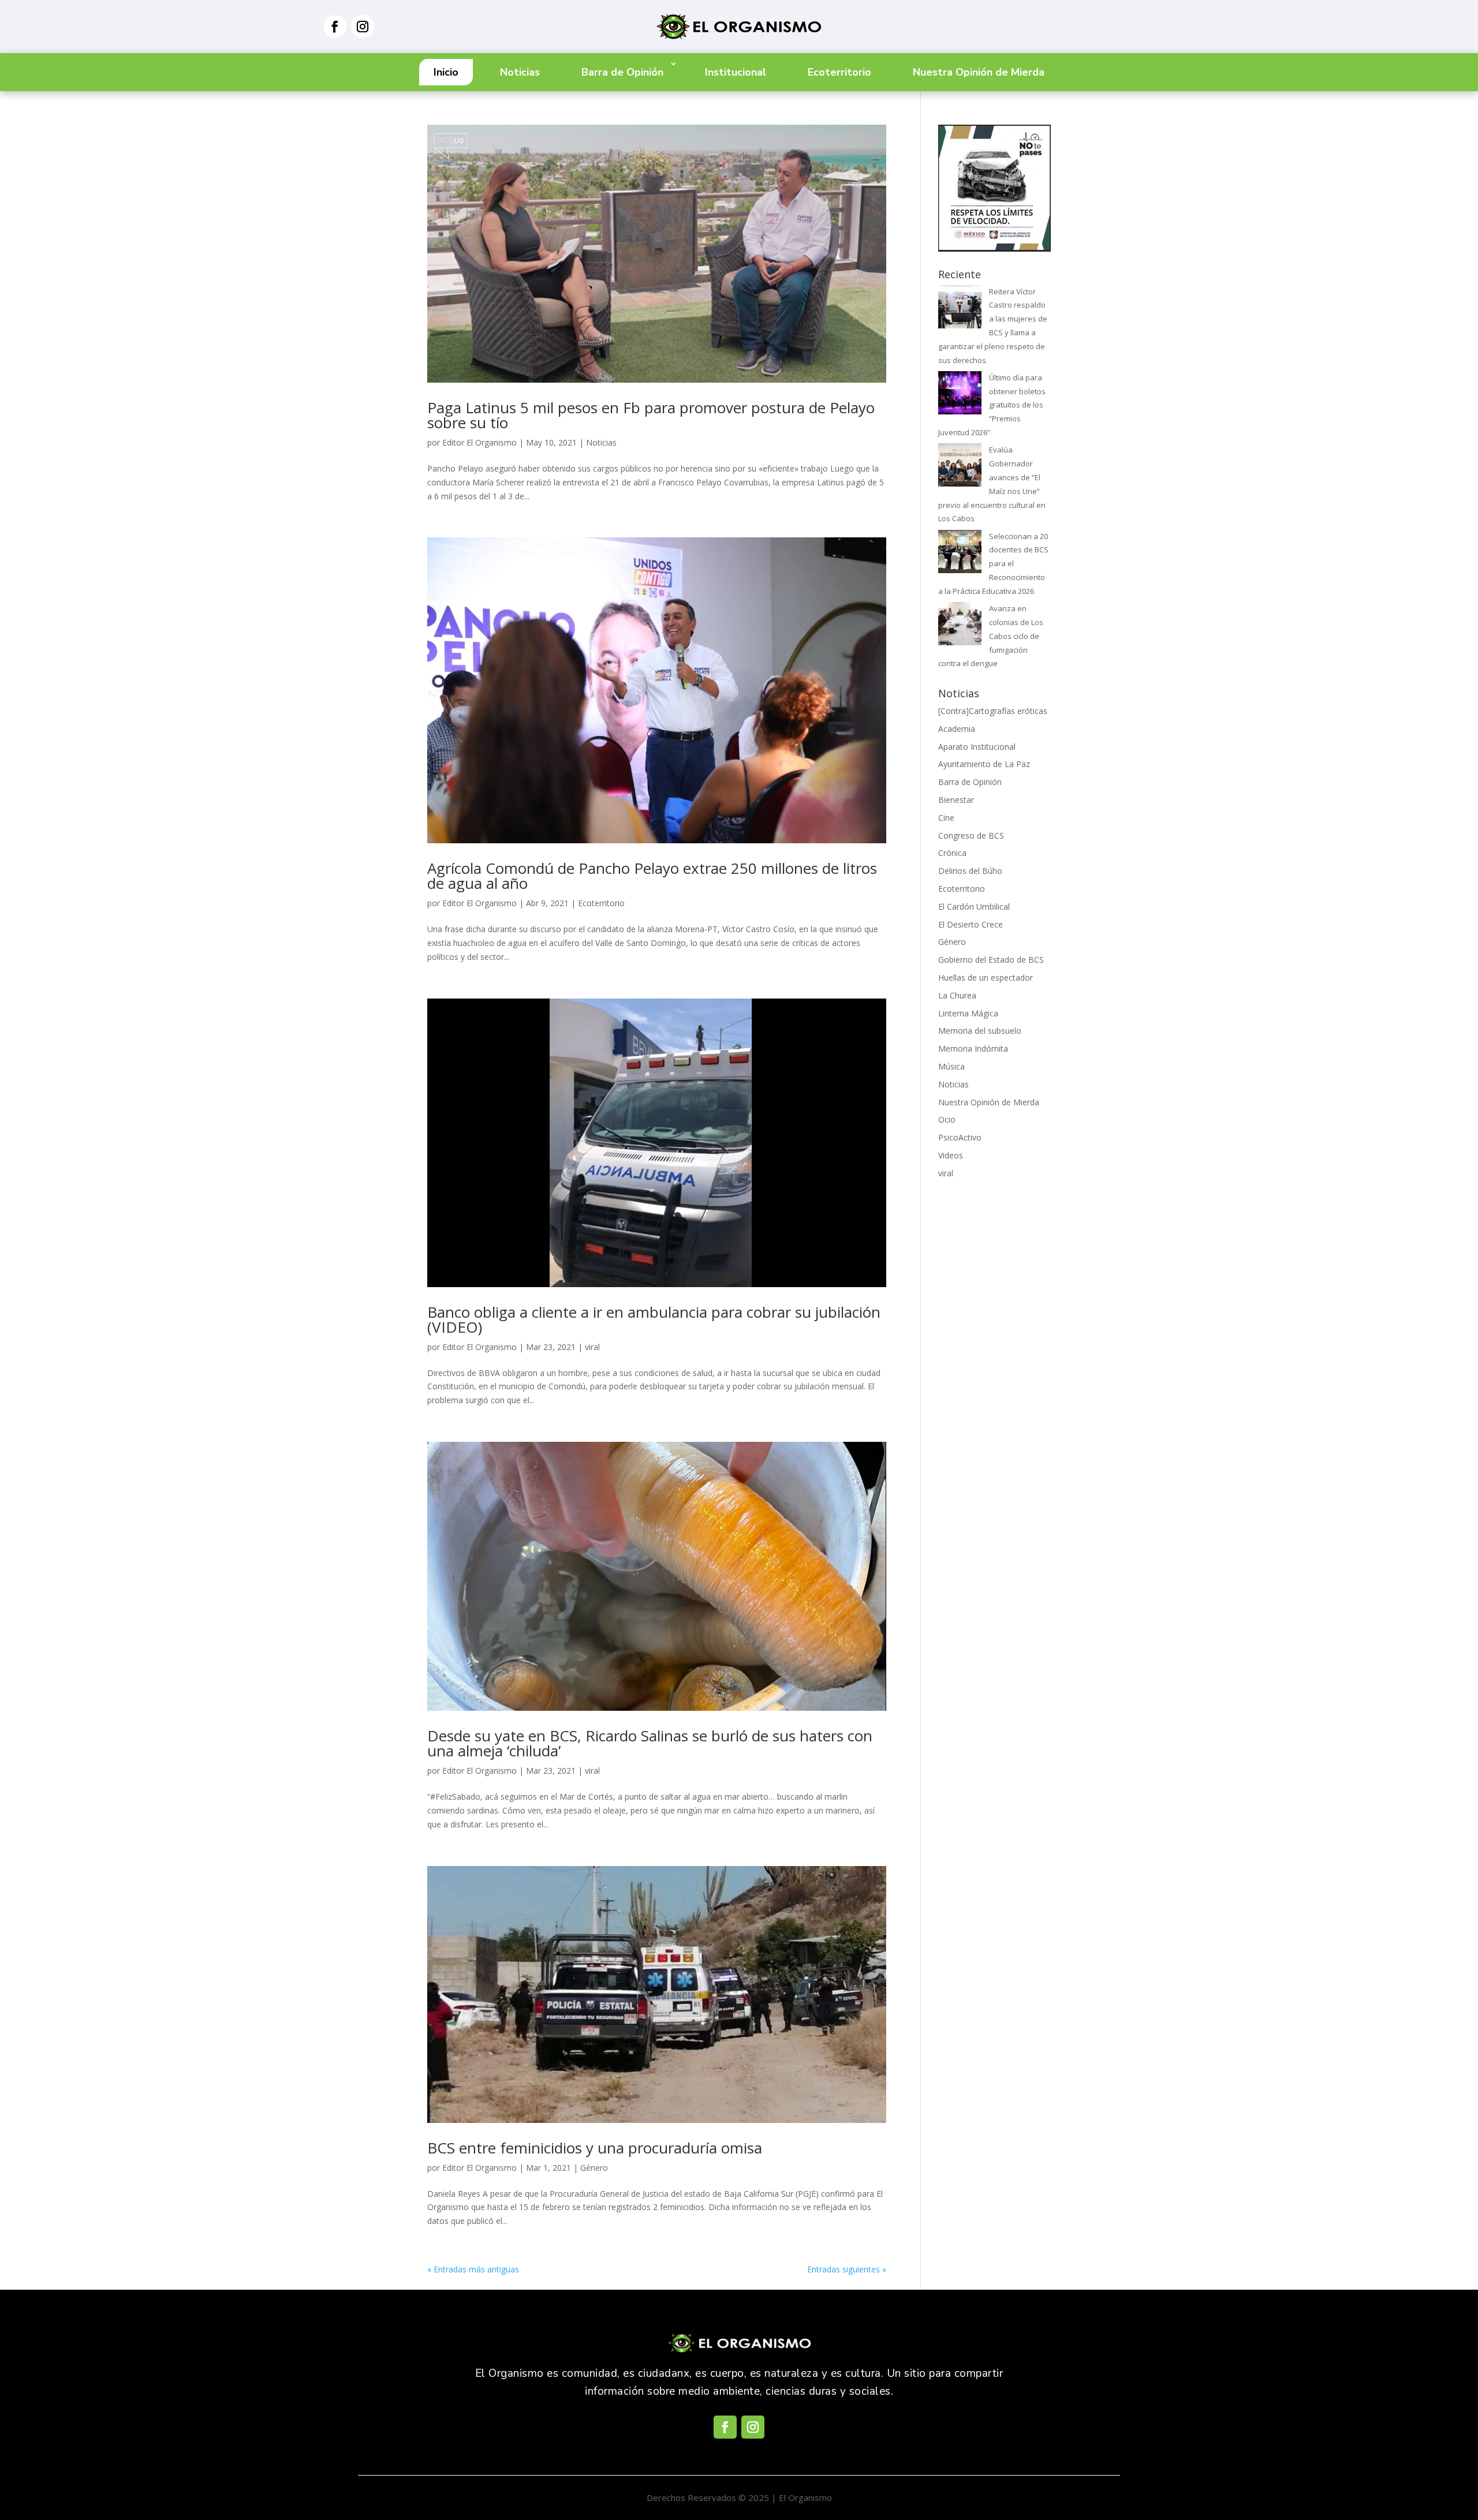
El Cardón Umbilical (974, 906)
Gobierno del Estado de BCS (991, 960)
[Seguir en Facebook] (335, 27)
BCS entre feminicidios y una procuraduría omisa (595, 2148)
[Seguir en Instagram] (363, 27)
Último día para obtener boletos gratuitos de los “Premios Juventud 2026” (992, 405)
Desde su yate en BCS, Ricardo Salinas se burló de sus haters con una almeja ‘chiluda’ (650, 1743)
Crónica (952, 853)
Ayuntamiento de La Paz (984, 764)
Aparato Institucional (977, 747)
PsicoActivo (960, 1137)
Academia (957, 729)
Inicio (446, 72)
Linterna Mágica (968, 1013)
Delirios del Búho (970, 871)
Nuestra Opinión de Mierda (979, 72)
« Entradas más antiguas (473, 2269)
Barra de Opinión (622, 72)
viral (592, 1347)
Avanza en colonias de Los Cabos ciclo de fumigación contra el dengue (991, 636)
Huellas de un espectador (986, 977)
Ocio (947, 1119)
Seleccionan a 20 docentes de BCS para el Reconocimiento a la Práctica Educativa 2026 (993, 564)
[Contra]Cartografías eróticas (993, 711)
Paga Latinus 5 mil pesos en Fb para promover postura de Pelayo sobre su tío (651, 415)
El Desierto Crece (971, 924)
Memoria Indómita (973, 1048)
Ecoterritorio (839, 72)
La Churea (957, 995)
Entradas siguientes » (847, 2269)
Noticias (520, 72)
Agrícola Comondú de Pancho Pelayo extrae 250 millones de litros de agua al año (652, 876)
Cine (946, 818)
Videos (951, 1155)
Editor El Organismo (479, 442)
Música (951, 1066)
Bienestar (956, 800)
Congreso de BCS (971, 835)
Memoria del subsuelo (980, 1031)
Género (594, 2168)
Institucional (736, 72)
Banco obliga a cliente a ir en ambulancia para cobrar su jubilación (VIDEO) (654, 1319)
